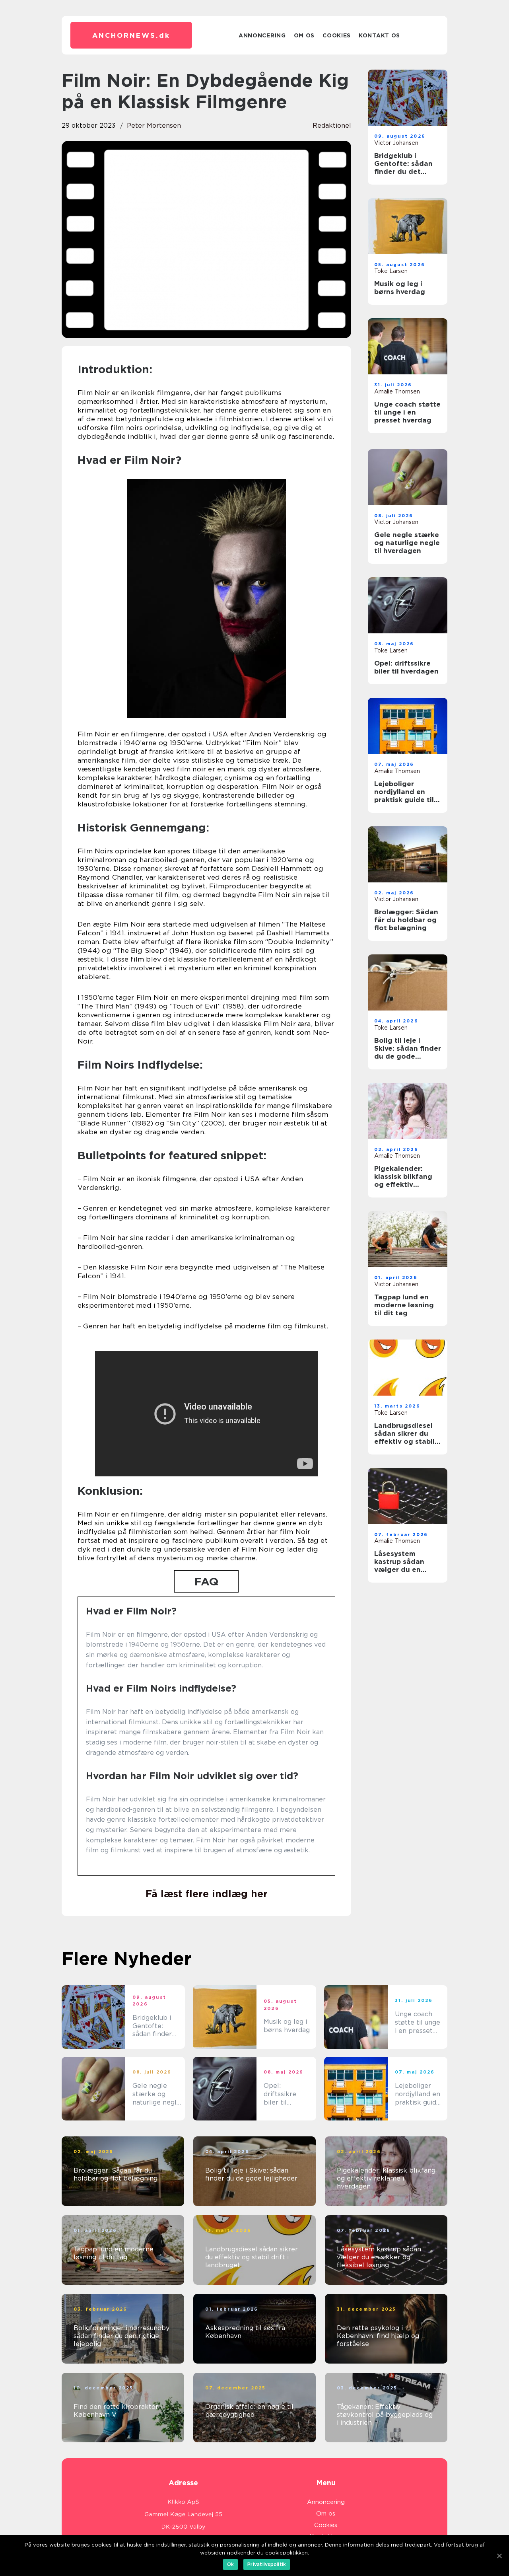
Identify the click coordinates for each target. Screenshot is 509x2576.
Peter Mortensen (154, 126)
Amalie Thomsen (397, 391)
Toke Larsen (391, 271)
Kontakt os (379, 35)
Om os (304, 35)
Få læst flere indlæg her (207, 1894)
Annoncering (262, 35)
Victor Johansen (396, 143)
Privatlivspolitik (267, 2564)
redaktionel (332, 126)
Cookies (337, 35)
